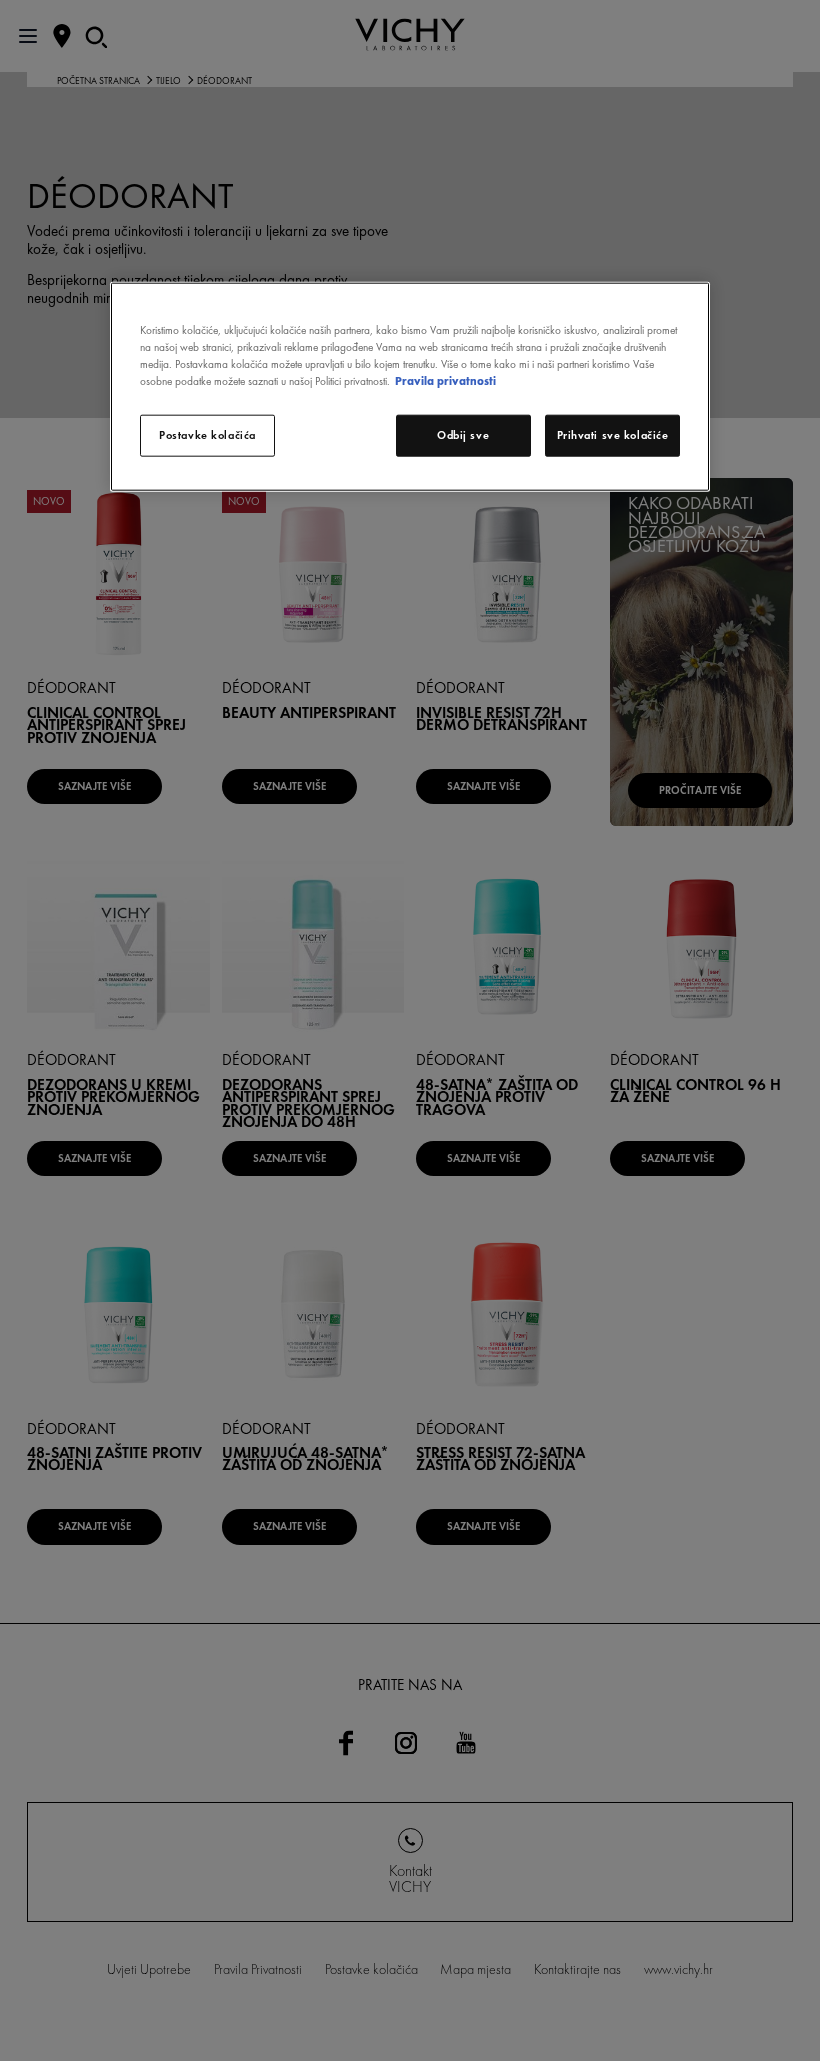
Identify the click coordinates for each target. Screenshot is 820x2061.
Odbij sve (463, 435)
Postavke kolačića (207, 435)
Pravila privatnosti (445, 381)
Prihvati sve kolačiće (613, 435)
